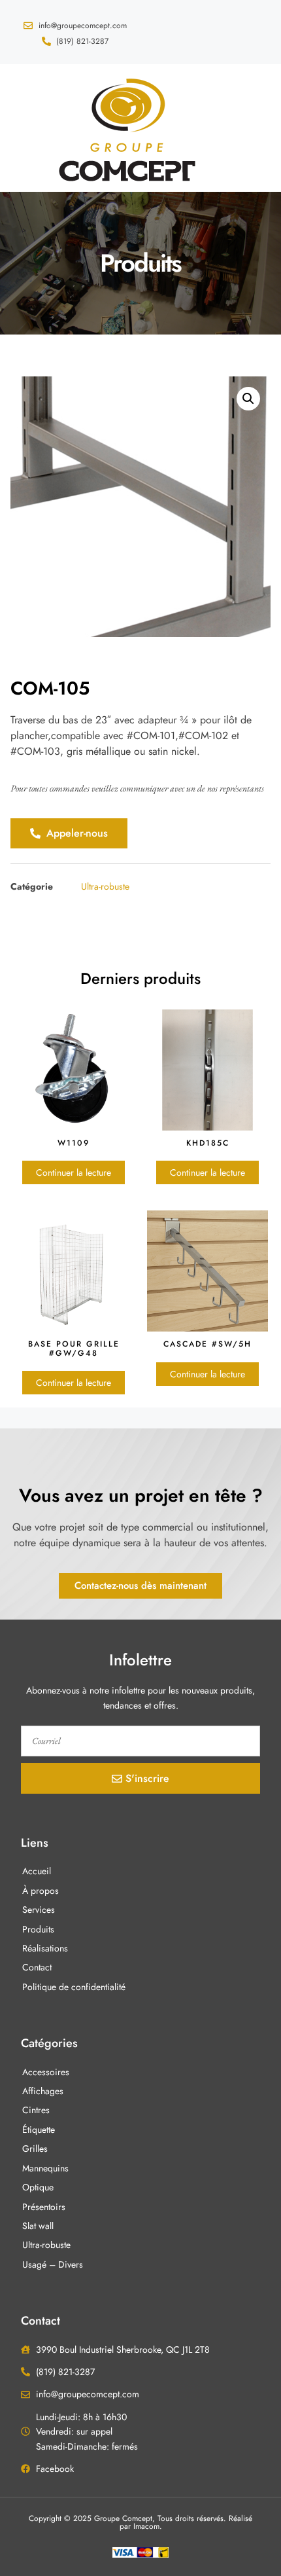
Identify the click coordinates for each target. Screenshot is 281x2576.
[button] (21, 128)
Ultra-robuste (105, 886)
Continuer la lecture (74, 1172)
